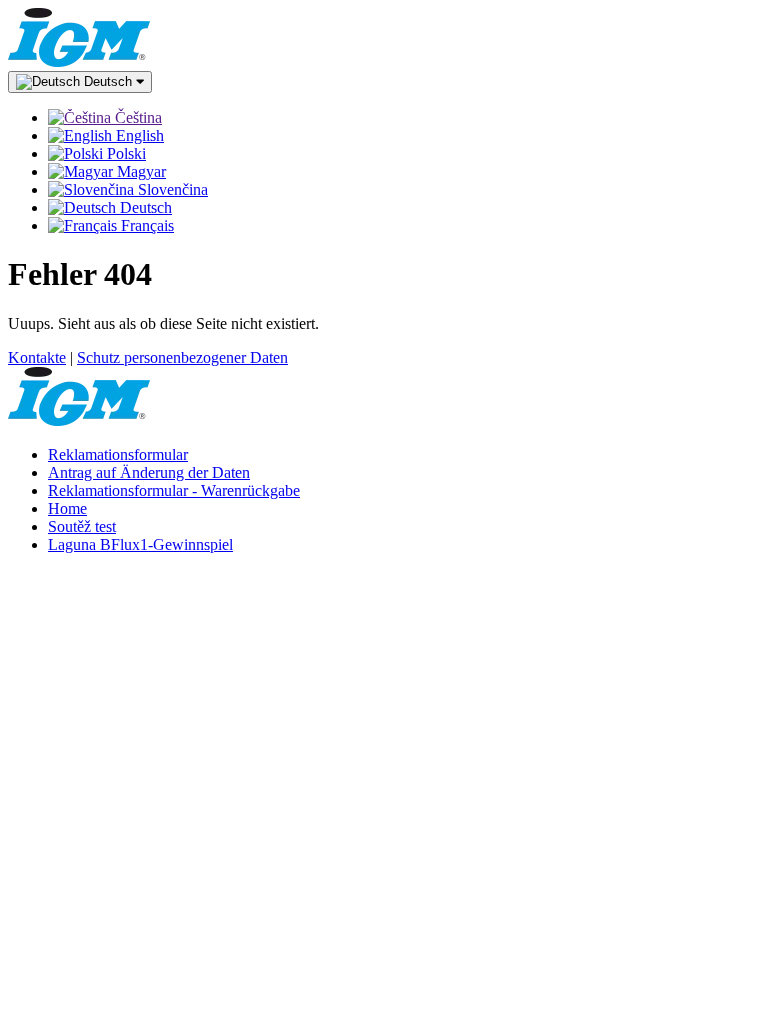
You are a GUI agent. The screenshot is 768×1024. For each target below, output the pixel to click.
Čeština (136, 117)
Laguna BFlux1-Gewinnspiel (140, 544)
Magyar (139, 171)
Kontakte (37, 357)
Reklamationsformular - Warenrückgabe (174, 490)
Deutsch (108, 81)
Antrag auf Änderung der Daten (149, 472)
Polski (124, 153)
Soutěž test (82, 526)
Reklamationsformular (118, 454)
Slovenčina (171, 189)
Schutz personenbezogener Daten (182, 357)
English (138, 135)
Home (67, 508)
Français (145, 225)
